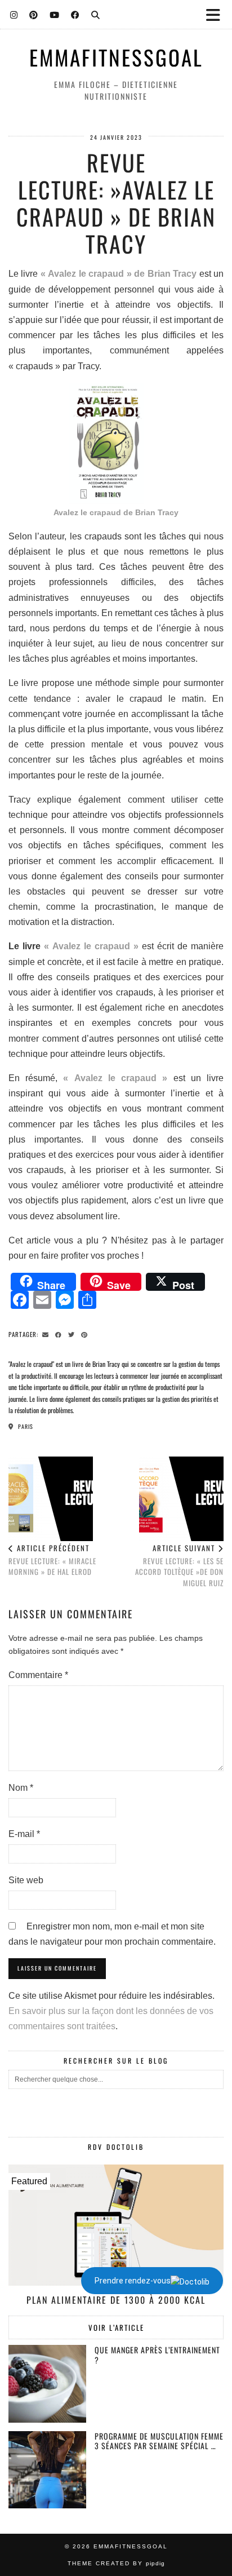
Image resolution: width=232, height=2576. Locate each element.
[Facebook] (75, 14)
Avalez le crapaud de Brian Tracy (116, 512)
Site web (26, 1880)
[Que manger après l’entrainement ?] (47, 2384)
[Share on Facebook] (60, 1334)
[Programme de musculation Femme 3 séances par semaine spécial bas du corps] (47, 2470)
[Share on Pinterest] (86, 1334)
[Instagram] (14, 14)
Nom (21, 1788)
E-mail (24, 1834)
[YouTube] (55, 14)
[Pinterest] (34, 14)
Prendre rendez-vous (133, 2281)
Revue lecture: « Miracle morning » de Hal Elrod (52, 1560)
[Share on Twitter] (73, 1334)
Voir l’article (116, 2327)
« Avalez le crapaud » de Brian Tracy (119, 274)
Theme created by (116, 2563)
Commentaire (38, 1675)
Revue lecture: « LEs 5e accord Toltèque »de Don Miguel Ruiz (179, 1565)
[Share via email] (47, 1334)
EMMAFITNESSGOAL (116, 57)
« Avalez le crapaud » (91, 946)
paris (25, 1426)
